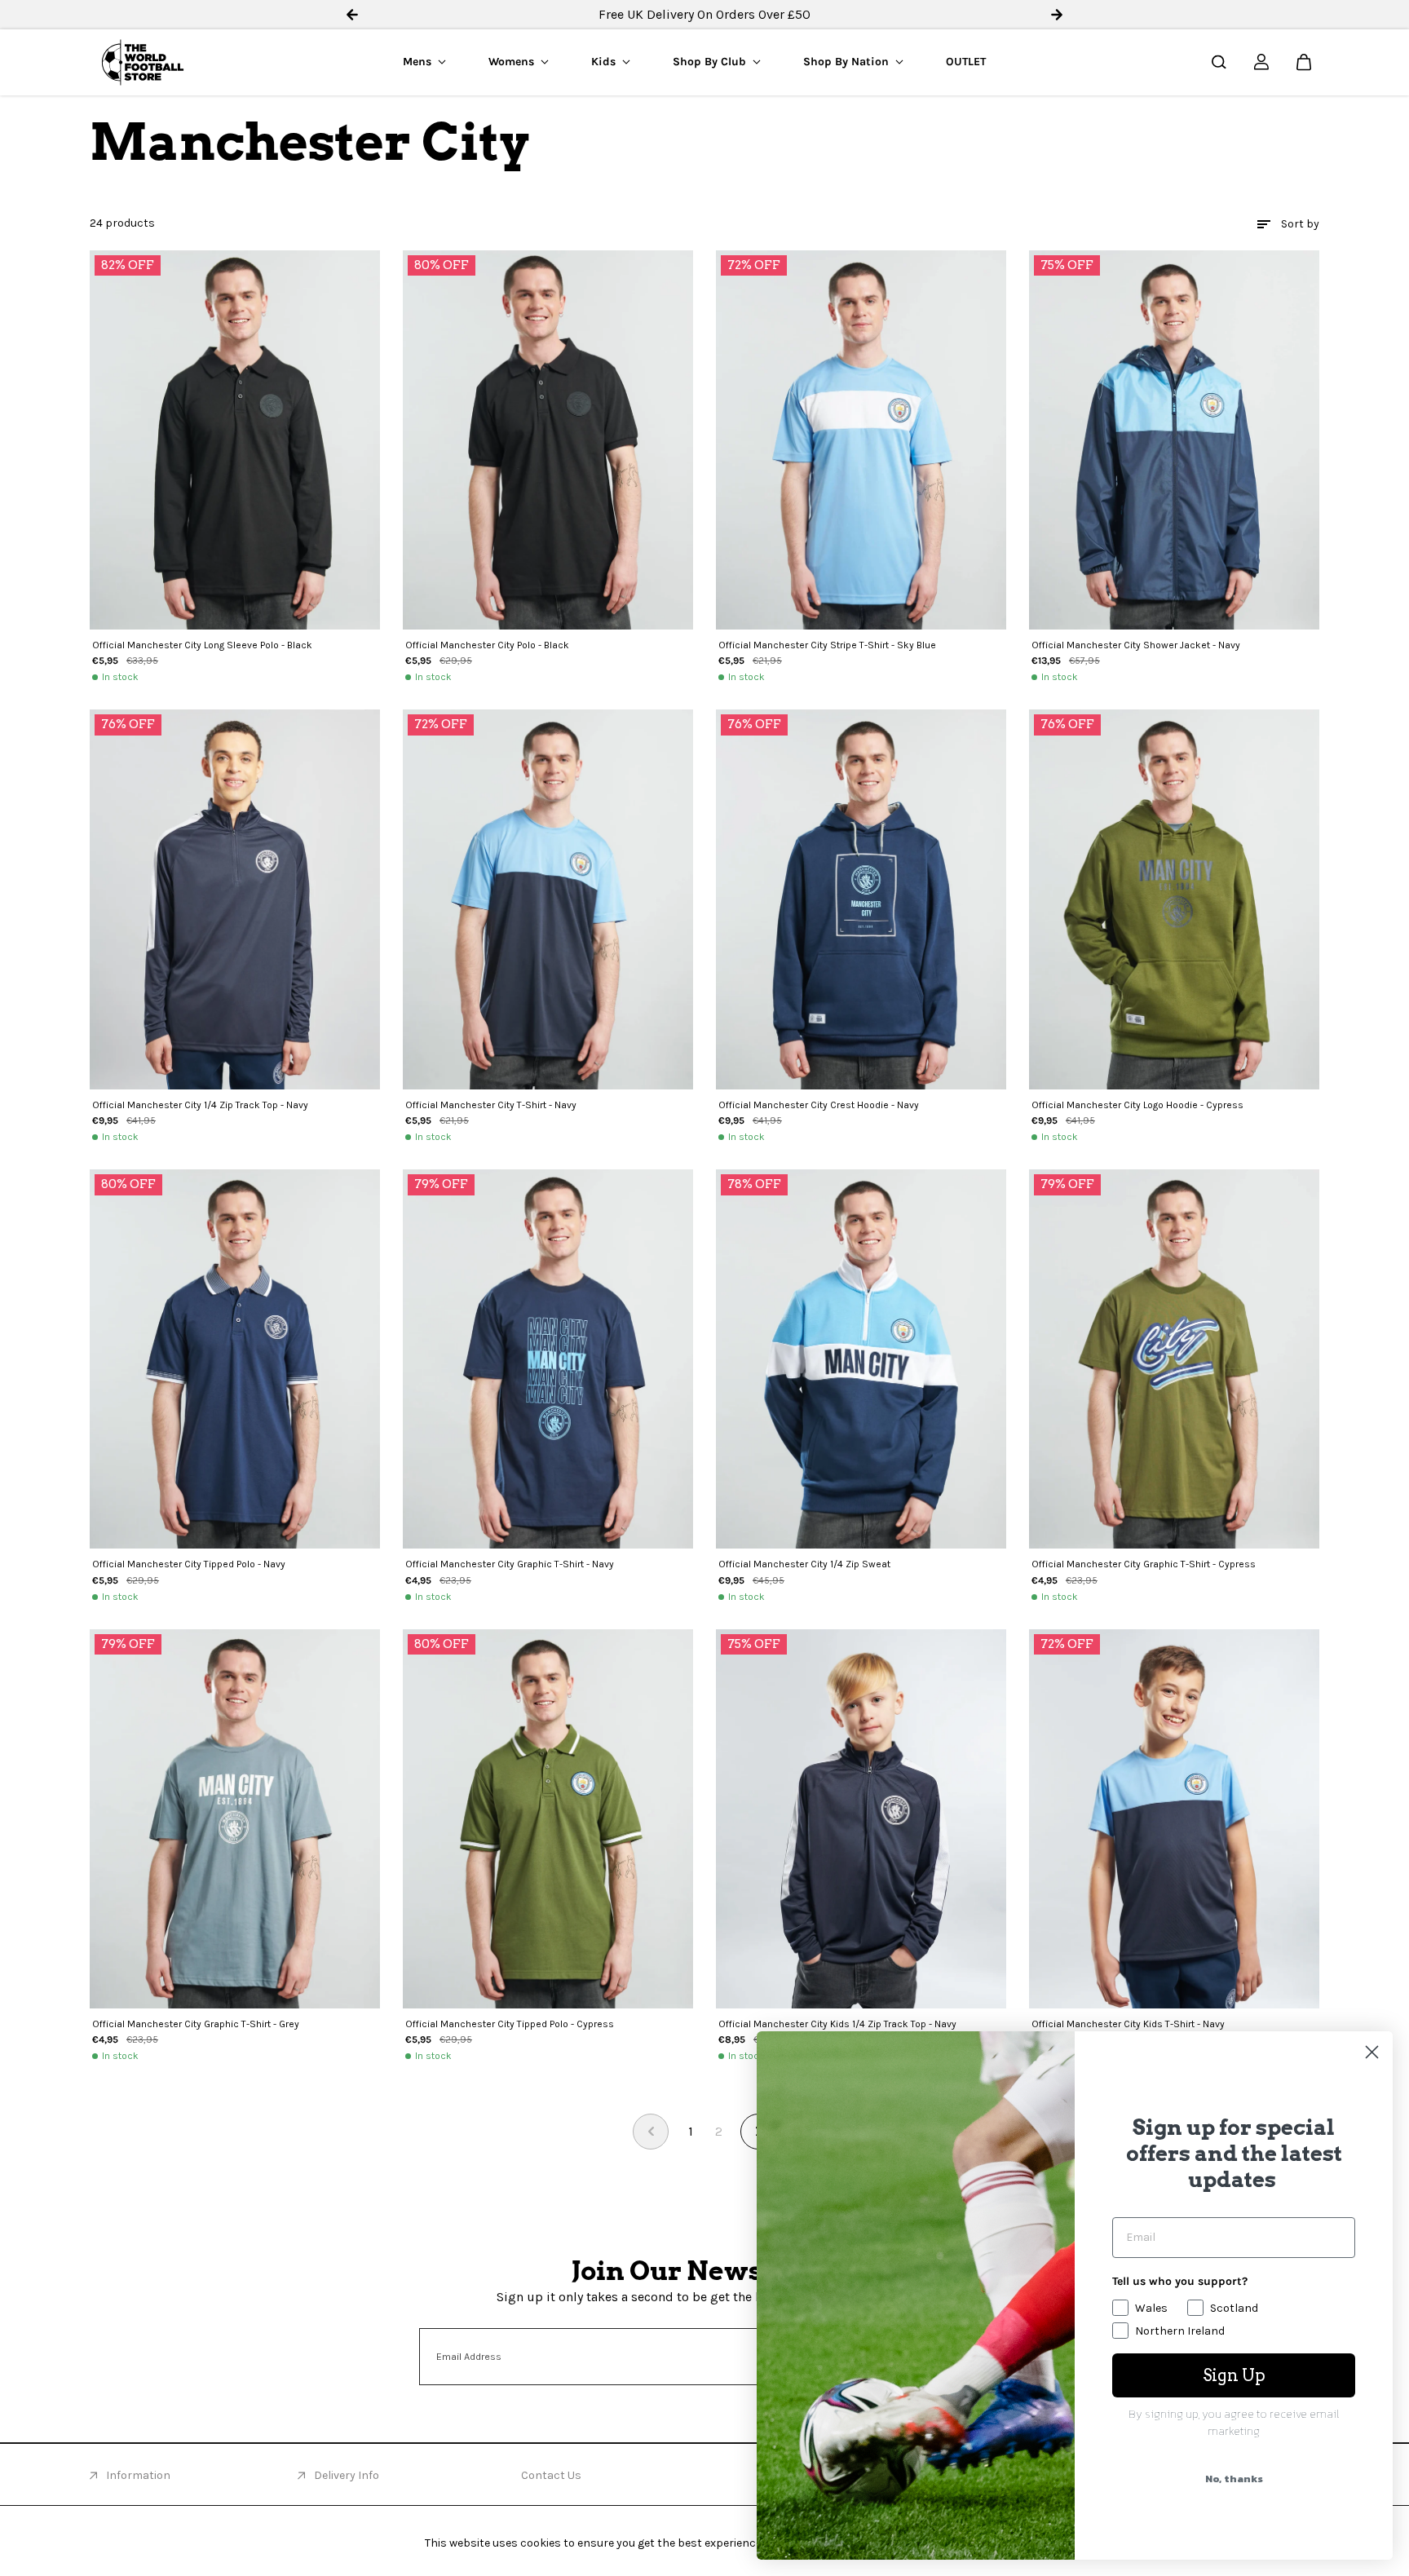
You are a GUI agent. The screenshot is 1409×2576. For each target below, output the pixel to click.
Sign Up (1234, 2375)
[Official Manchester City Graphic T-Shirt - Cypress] (1174, 1359)
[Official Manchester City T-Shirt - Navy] (548, 899)
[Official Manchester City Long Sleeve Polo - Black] (235, 440)
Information (138, 2475)
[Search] (1219, 62)
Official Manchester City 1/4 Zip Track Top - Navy (200, 1105)
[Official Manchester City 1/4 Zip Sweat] (861, 1359)
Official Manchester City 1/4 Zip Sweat (804, 1564)
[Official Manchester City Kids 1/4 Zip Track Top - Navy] (861, 1819)
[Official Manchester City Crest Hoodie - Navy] (861, 899)
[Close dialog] (1372, 2052)
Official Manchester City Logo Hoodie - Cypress (1137, 1105)
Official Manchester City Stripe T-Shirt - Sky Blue (827, 645)
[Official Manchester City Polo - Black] (548, 440)
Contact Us (551, 2475)
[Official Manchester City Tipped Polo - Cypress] (548, 1819)
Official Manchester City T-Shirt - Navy (491, 1105)
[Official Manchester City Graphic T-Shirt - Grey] (235, 1819)
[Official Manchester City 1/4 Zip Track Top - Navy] (235, 899)
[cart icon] (1304, 62)
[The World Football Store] (143, 62)
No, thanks (1234, 2479)
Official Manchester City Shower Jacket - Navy (1136, 645)
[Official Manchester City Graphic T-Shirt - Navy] (548, 1359)
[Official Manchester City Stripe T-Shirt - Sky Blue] (861, 440)
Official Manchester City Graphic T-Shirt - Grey (196, 2024)
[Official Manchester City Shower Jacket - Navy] (1174, 440)
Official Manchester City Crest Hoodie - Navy (819, 1105)
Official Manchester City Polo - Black (487, 645)
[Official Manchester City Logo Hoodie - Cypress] (1174, 899)
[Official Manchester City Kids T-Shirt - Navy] (1174, 1819)
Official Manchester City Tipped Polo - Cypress (510, 2024)
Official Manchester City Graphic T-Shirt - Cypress (1144, 1564)
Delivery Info (347, 2475)
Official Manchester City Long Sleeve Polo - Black (202, 645)
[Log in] (1261, 62)
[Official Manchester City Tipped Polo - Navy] (235, 1359)
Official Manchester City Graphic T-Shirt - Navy (510, 1564)
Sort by (1300, 224)
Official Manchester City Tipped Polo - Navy (189, 1564)
